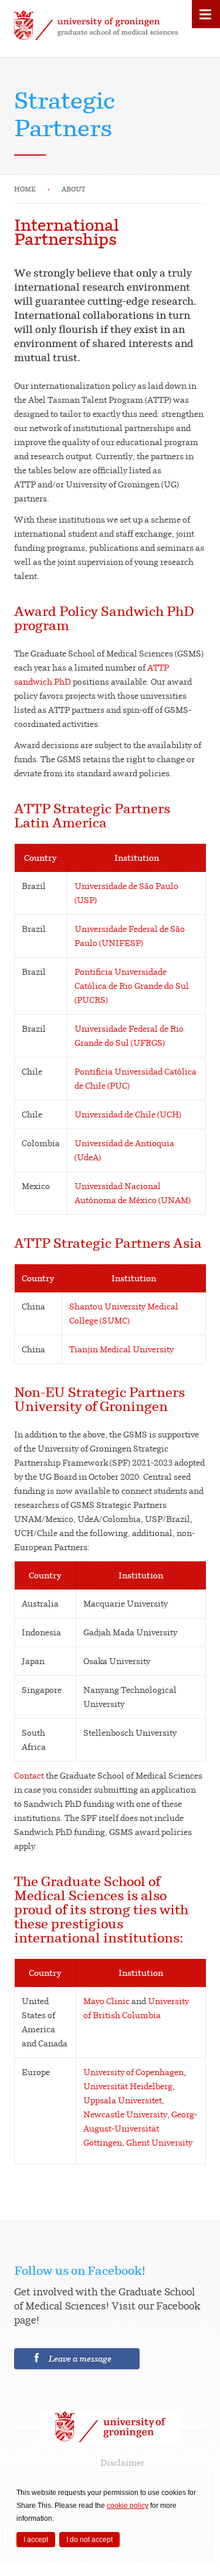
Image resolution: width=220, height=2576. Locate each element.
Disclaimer (123, 2462)
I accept (36, 2540)
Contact (29, 1775)
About (74, 189)
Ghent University (159, 2142)
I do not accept (89, 2540)
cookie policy (128, 2506)
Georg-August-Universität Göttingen (140, 2128)
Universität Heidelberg (128, 2086)
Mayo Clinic (106, 2001)
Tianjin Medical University (121, 1349)
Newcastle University (125, 2114)
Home (25, 189)
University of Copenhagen (133, 2072)
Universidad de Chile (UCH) (128, 1114)
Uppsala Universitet (123, 2100)
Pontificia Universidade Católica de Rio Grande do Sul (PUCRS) (132, 986)
